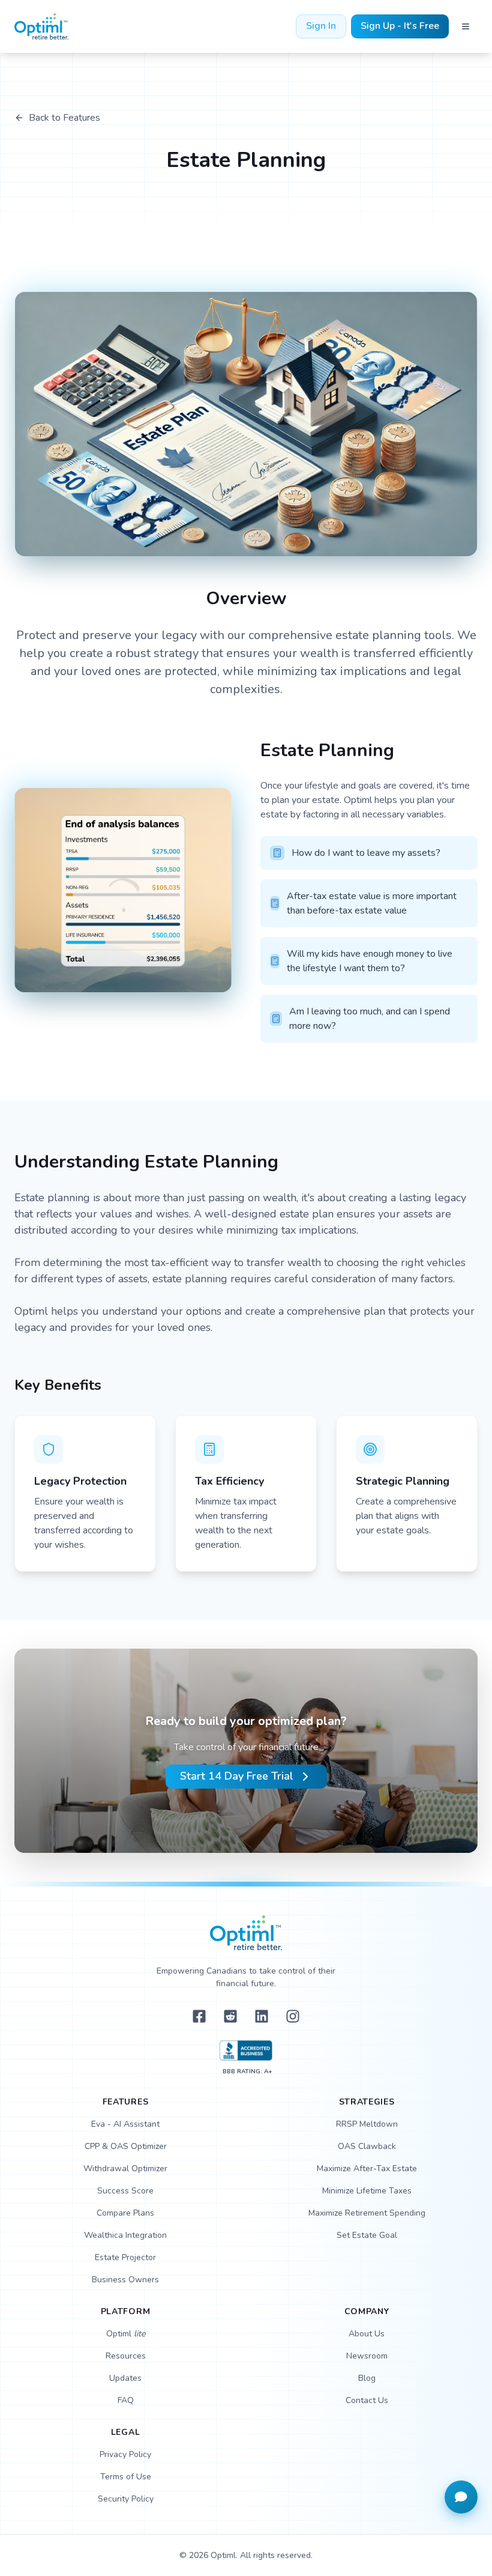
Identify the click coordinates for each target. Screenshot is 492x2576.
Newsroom (367, 2356)
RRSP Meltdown (367, 2124)
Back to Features (64, 118)
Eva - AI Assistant (125, 2124)
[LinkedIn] (262, 2016)
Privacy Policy (125, 2454)
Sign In (321, 26)
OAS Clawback (367, 2146)
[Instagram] (293, 2016)
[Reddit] (230, 2016)
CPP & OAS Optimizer (126, 2146)
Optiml (126, 2334)
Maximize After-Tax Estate (367, 2168)
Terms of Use (126, 2477)
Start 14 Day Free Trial (237, 1776)
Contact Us (367, 2400)
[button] (461, 2497)
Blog (367, 2378)
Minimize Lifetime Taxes (367, 2191)
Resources (126, 2356)
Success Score (125, 2191)
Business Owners (125, 2280)
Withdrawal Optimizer (125, 2168)
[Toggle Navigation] (466, 26)
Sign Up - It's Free (400, 26)
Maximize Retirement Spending (367, 2213)
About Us (367, 2334)
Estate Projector (125, 2257)
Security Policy (126, 2499)
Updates (125, 2378)
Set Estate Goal (367, 2235)
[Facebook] (199, 2016)
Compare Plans (125, 2213)
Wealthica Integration (125, 2235)
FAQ (126, 2400)
